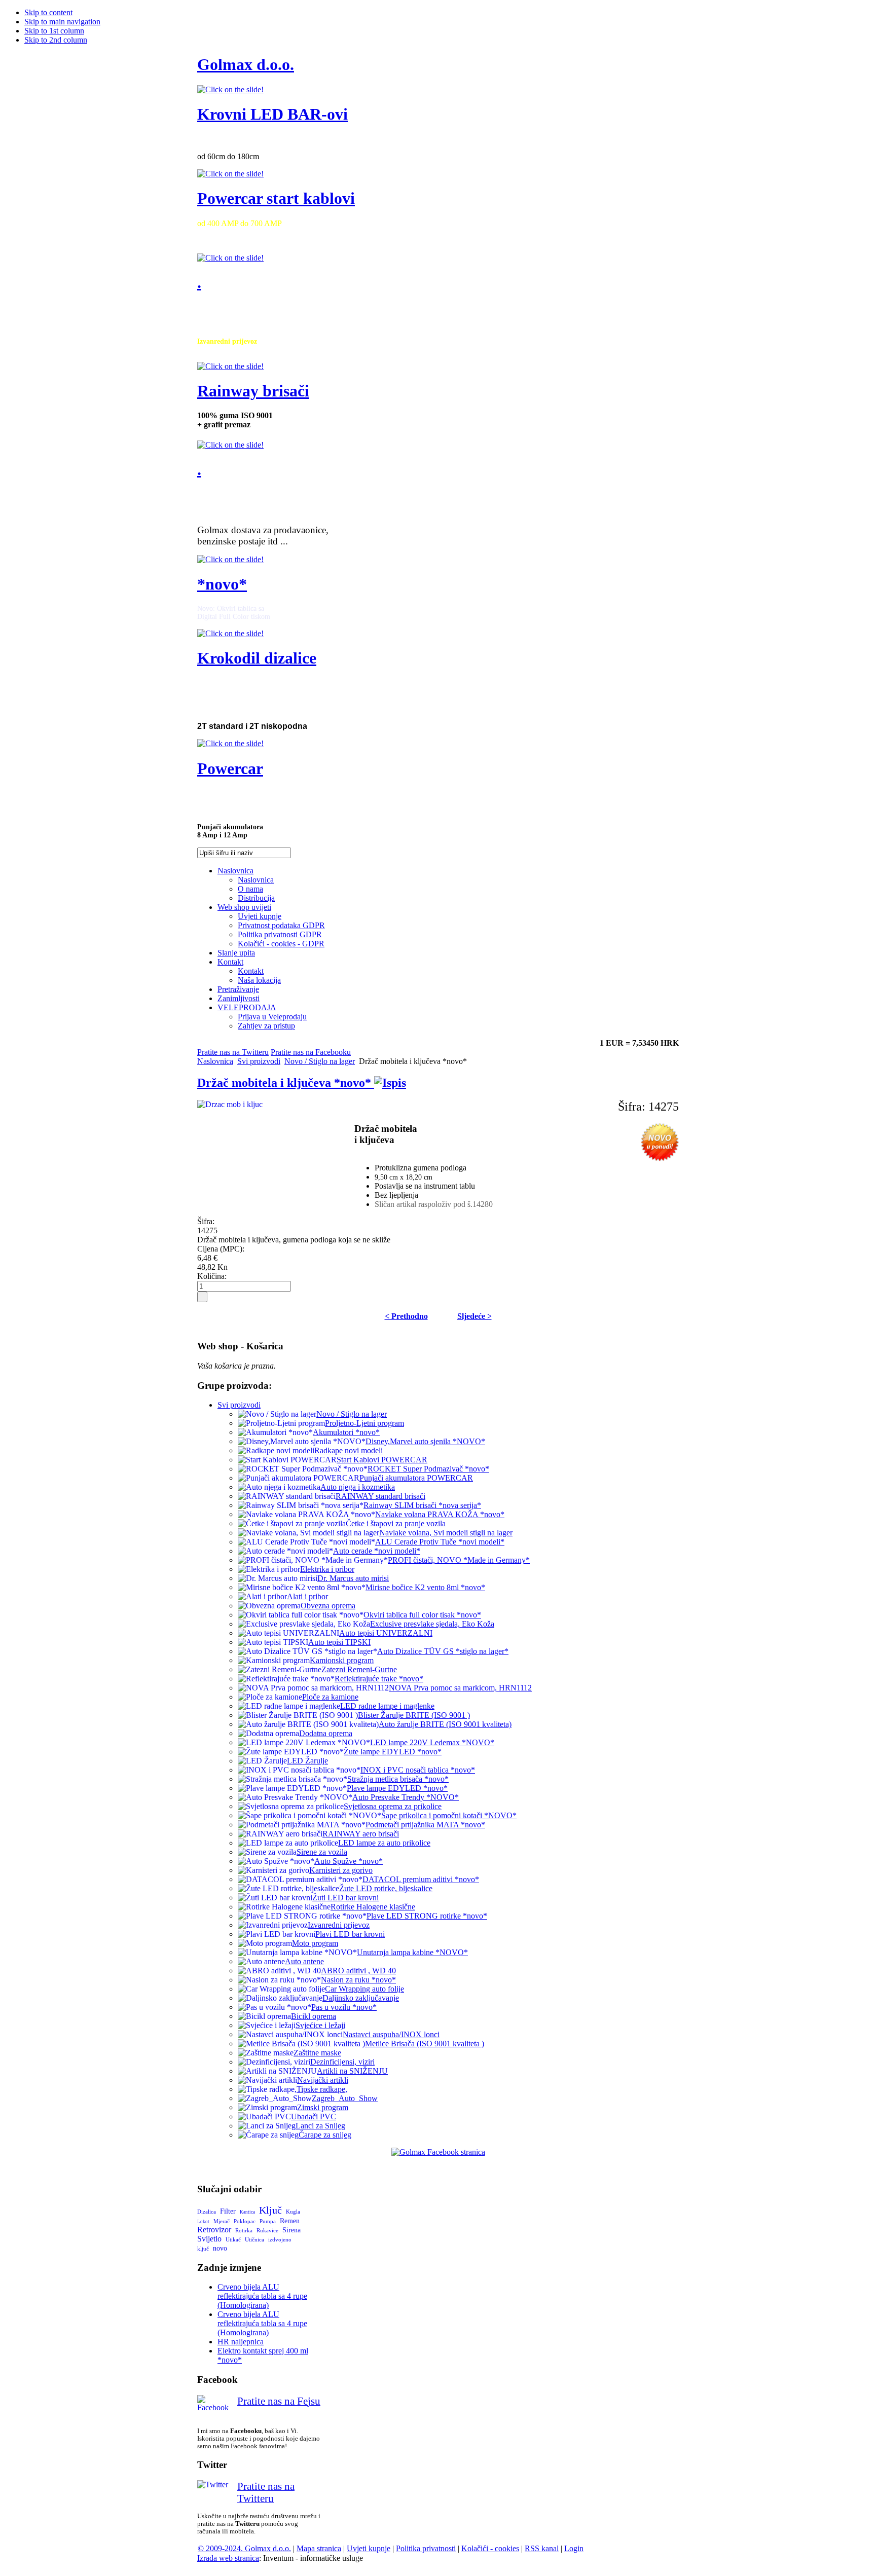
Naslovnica (215, 1061)
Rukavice (267, 2230)
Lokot (203, 2222)
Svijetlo (209, 2239)
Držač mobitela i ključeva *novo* (286, 1083)
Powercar (230, 768)
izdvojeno (280, 2239)
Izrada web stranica (228, 2558)
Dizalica (207, 2212)
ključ (203, 2249)
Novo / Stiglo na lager (320, 1061)
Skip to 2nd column (56, 40)
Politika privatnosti (426, 2548)
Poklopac (245, 2221)
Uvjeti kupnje (369, 2548)
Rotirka (244, 2230)
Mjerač (222, 2221)
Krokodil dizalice (257, 658)
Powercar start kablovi (276, 198)
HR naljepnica (241, 2342)
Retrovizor (214, 2230)
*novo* (222, 584)
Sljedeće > (474, 1316)
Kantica (247, 2212)
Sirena (291, 2230)
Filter (228, 2211)
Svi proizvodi (259, 1061)
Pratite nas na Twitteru (233, 1052)
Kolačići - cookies (490, 2548)
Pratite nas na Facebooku (311, 1052)
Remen (290, 2221)
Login (574, 2548)
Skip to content (48, 12)
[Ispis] (390, 1083)
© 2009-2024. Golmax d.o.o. (244, 2548)
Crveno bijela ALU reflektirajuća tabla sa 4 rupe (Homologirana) (262, 2296)
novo (220, 2248)
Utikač (233, 2239)
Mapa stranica (319, 2548)
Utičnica (254, 2239)
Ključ (270, 2210)
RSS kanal (542, 2548)
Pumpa (268, 2221)
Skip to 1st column (54, 31)
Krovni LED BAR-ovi (272, 114)
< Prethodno (406, 1316)
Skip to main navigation (62, 22)
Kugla (293, 2212)
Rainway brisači (253, 391)
